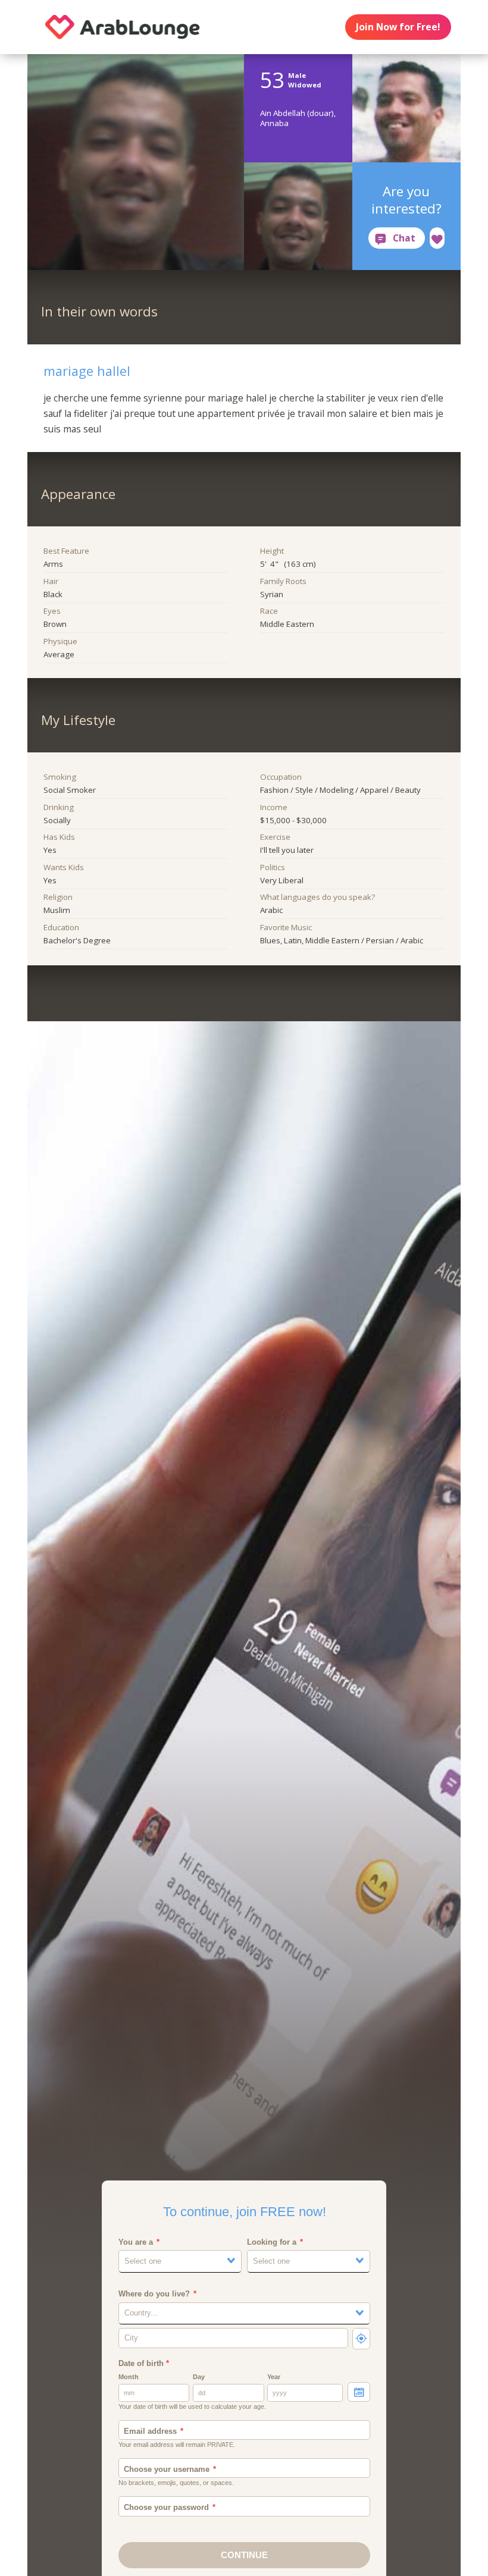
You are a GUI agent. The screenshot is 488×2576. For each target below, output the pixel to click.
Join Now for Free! (398, 27)
